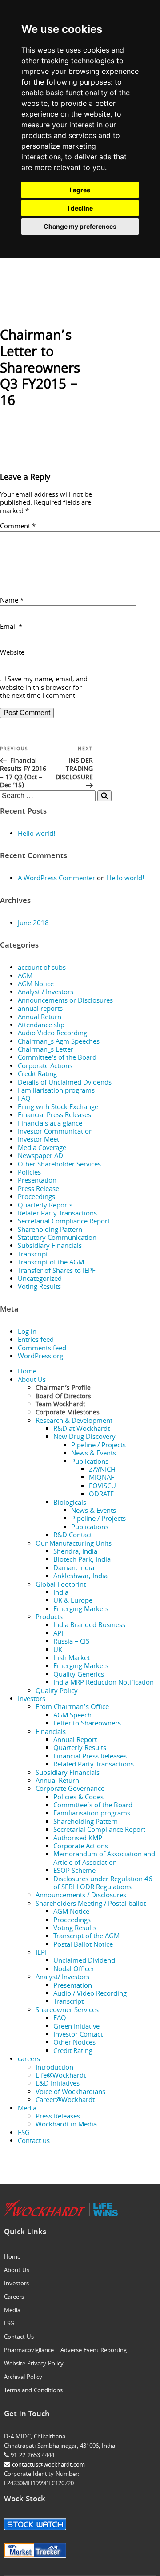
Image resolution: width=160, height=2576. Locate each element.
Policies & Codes (78, 1798)
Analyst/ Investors (62, 1978)
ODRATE (101, 1495)
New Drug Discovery (84, 1438)
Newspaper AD (40, 1157)
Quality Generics (79, 1675)
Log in (27, 1333)
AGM (25, 977)
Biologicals (70, 1503)
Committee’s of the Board (93, 1806)
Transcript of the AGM (51, 1263)
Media (27, 2109)
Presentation (37, 1181)
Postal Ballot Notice (83, 1945)
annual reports (40, 1009)
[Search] (104, 796)
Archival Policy (23, 2378)
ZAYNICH (102, 1470)
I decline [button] (80, 208)
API (58, 1634)
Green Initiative (76, 2027)
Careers (14, 2297)
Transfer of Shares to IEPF (57, 1272)
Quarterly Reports (45, 1206)
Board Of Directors (63, 1397)
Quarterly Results (80, 1749)
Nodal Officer (74, 1970)
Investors (32, 1700)
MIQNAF (102, 1478)
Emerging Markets (81, 1610)
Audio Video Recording (52, 1034)
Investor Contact (78, 2035)
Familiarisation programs (56, 1091)
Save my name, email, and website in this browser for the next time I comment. (44, 688)
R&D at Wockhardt (82, 1430)
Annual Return (40, 1018)
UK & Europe (73, 1601)
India (61, 1593)
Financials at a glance (50, 1124)
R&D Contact (73, 1536)
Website (12, 653)
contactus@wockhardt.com (48, 2465)
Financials (51, 1733)
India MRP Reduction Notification (104, 1683)
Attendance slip (41, 1026)
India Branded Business (89, 1626)
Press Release (38, 1190)
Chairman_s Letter (46, 1050)
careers (29, 2060)
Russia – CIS (71, 1642)
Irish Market (72, 1659)
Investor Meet (38, 1140)
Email (11, 628)
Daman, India (74, 1569)
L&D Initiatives (58, 2084)
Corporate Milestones (68, 1413)
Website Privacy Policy (34, 2364)
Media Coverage (42, 1149)
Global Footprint (61, 1585)
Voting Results (39, 1288)
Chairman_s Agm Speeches (59, 1042)
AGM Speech (72, 1716)
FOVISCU (102, 1487)
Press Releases (58, 2117)
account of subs (42, 968)
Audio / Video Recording (90, 1994)
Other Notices (74, 2043)
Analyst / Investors (46, 993)
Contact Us (19, 2337)
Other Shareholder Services (59, 1165)
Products (49, 1618)
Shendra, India (75, 1552)
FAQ (24, 1099)
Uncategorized (40, 1280)
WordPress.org (40, 1357)
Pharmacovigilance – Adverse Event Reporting (65, 2351)
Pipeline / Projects (98, 1446)
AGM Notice (36, 985)
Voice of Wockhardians (70, 2093)
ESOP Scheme (74, 1871)
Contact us (34, 2142)
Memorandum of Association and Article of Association (104, 1859)
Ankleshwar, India (80, 1577)
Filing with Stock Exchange (58, 1108)
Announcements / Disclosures (81, 1896)
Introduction (54, 2068)
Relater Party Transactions (57, 1214)
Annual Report (75, 1741)
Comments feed (42, 1349)
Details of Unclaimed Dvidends (65, 1083)
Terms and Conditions (33, 2391)
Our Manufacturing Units (74, 1544)
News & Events (94, 1454)
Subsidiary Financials (50, 1247)
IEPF (42, 1953)
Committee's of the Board (57, 1058)
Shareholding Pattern (50, 1231)
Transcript (33, 1255)
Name (12, 601)
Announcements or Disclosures (65, 1001)
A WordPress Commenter (56, 879)
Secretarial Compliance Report (64, 1222)
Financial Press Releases (54, 1116)
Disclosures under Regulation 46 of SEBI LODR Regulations (103, 1884)
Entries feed (36, 1341)
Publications (90, 1462)
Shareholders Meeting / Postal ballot (91, 1904)
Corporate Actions (45, 1067)
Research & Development (74, 1422)
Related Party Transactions (94, 1765)
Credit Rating (37, 1075)
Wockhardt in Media (66, 2125)
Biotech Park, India (82, 1560)
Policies (29, 1173)
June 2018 (33, 924)
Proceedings (36, 1198)
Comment (18, 527)
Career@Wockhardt (65, 2101)
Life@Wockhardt (61, 2076)
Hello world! (37, 834)
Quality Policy (57, 1692)
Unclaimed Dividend (84, 1961)
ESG (24, 2134)
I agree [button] (80, 190)
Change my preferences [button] (80, 226)
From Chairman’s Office (72, 1708)
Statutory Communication (57, 1239)
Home (27, 1372)
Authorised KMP (78, 1839)
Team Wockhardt (60, 1405)
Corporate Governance (70, 1790)
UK (58, 1651)
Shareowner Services (67, 2011)
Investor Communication (55, 1132)
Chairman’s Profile (63, 1389)
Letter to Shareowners (87, 1724)
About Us (32, 1381)
